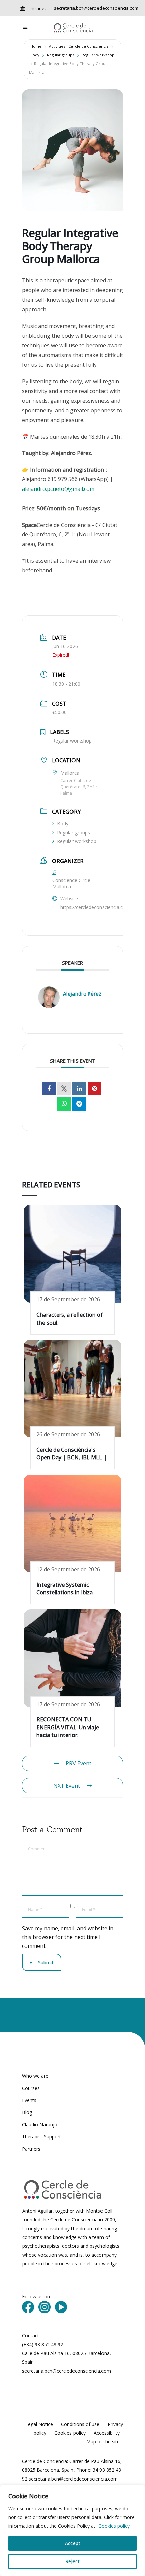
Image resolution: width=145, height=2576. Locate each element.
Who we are (35, 2076)
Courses (31, 2088)
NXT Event (67, 1786)
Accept (73, 2543)
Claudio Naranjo (40, 2124)
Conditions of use (80, 2424)
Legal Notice (39, 2424)
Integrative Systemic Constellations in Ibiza (65, 1588)
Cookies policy (114, 2526)
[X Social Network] (64, 1089)
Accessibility (107, 2433)
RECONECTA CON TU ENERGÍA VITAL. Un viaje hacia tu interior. (68, 1727)
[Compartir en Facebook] (49, 1089)
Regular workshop (98, 55)
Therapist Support (41, 2137)
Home (36, 46)
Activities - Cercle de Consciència (79, 46)
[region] (72, 2530)
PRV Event (79, 1763)
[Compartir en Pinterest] (94, 1089)
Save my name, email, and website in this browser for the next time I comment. (68, 1937)
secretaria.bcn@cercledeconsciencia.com (96, 8)
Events (29, 2100)
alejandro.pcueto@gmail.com (58, 489)
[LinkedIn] (79, 1089)
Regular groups (61, 55)
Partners (31, 2149)
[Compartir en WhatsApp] (64, 1104)
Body (35, 55)
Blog (27, 2112)
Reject (72, 2561)
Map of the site (103, 2442)
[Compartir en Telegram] (79, 1104)
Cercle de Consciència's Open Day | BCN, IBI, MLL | (71, 1453)
